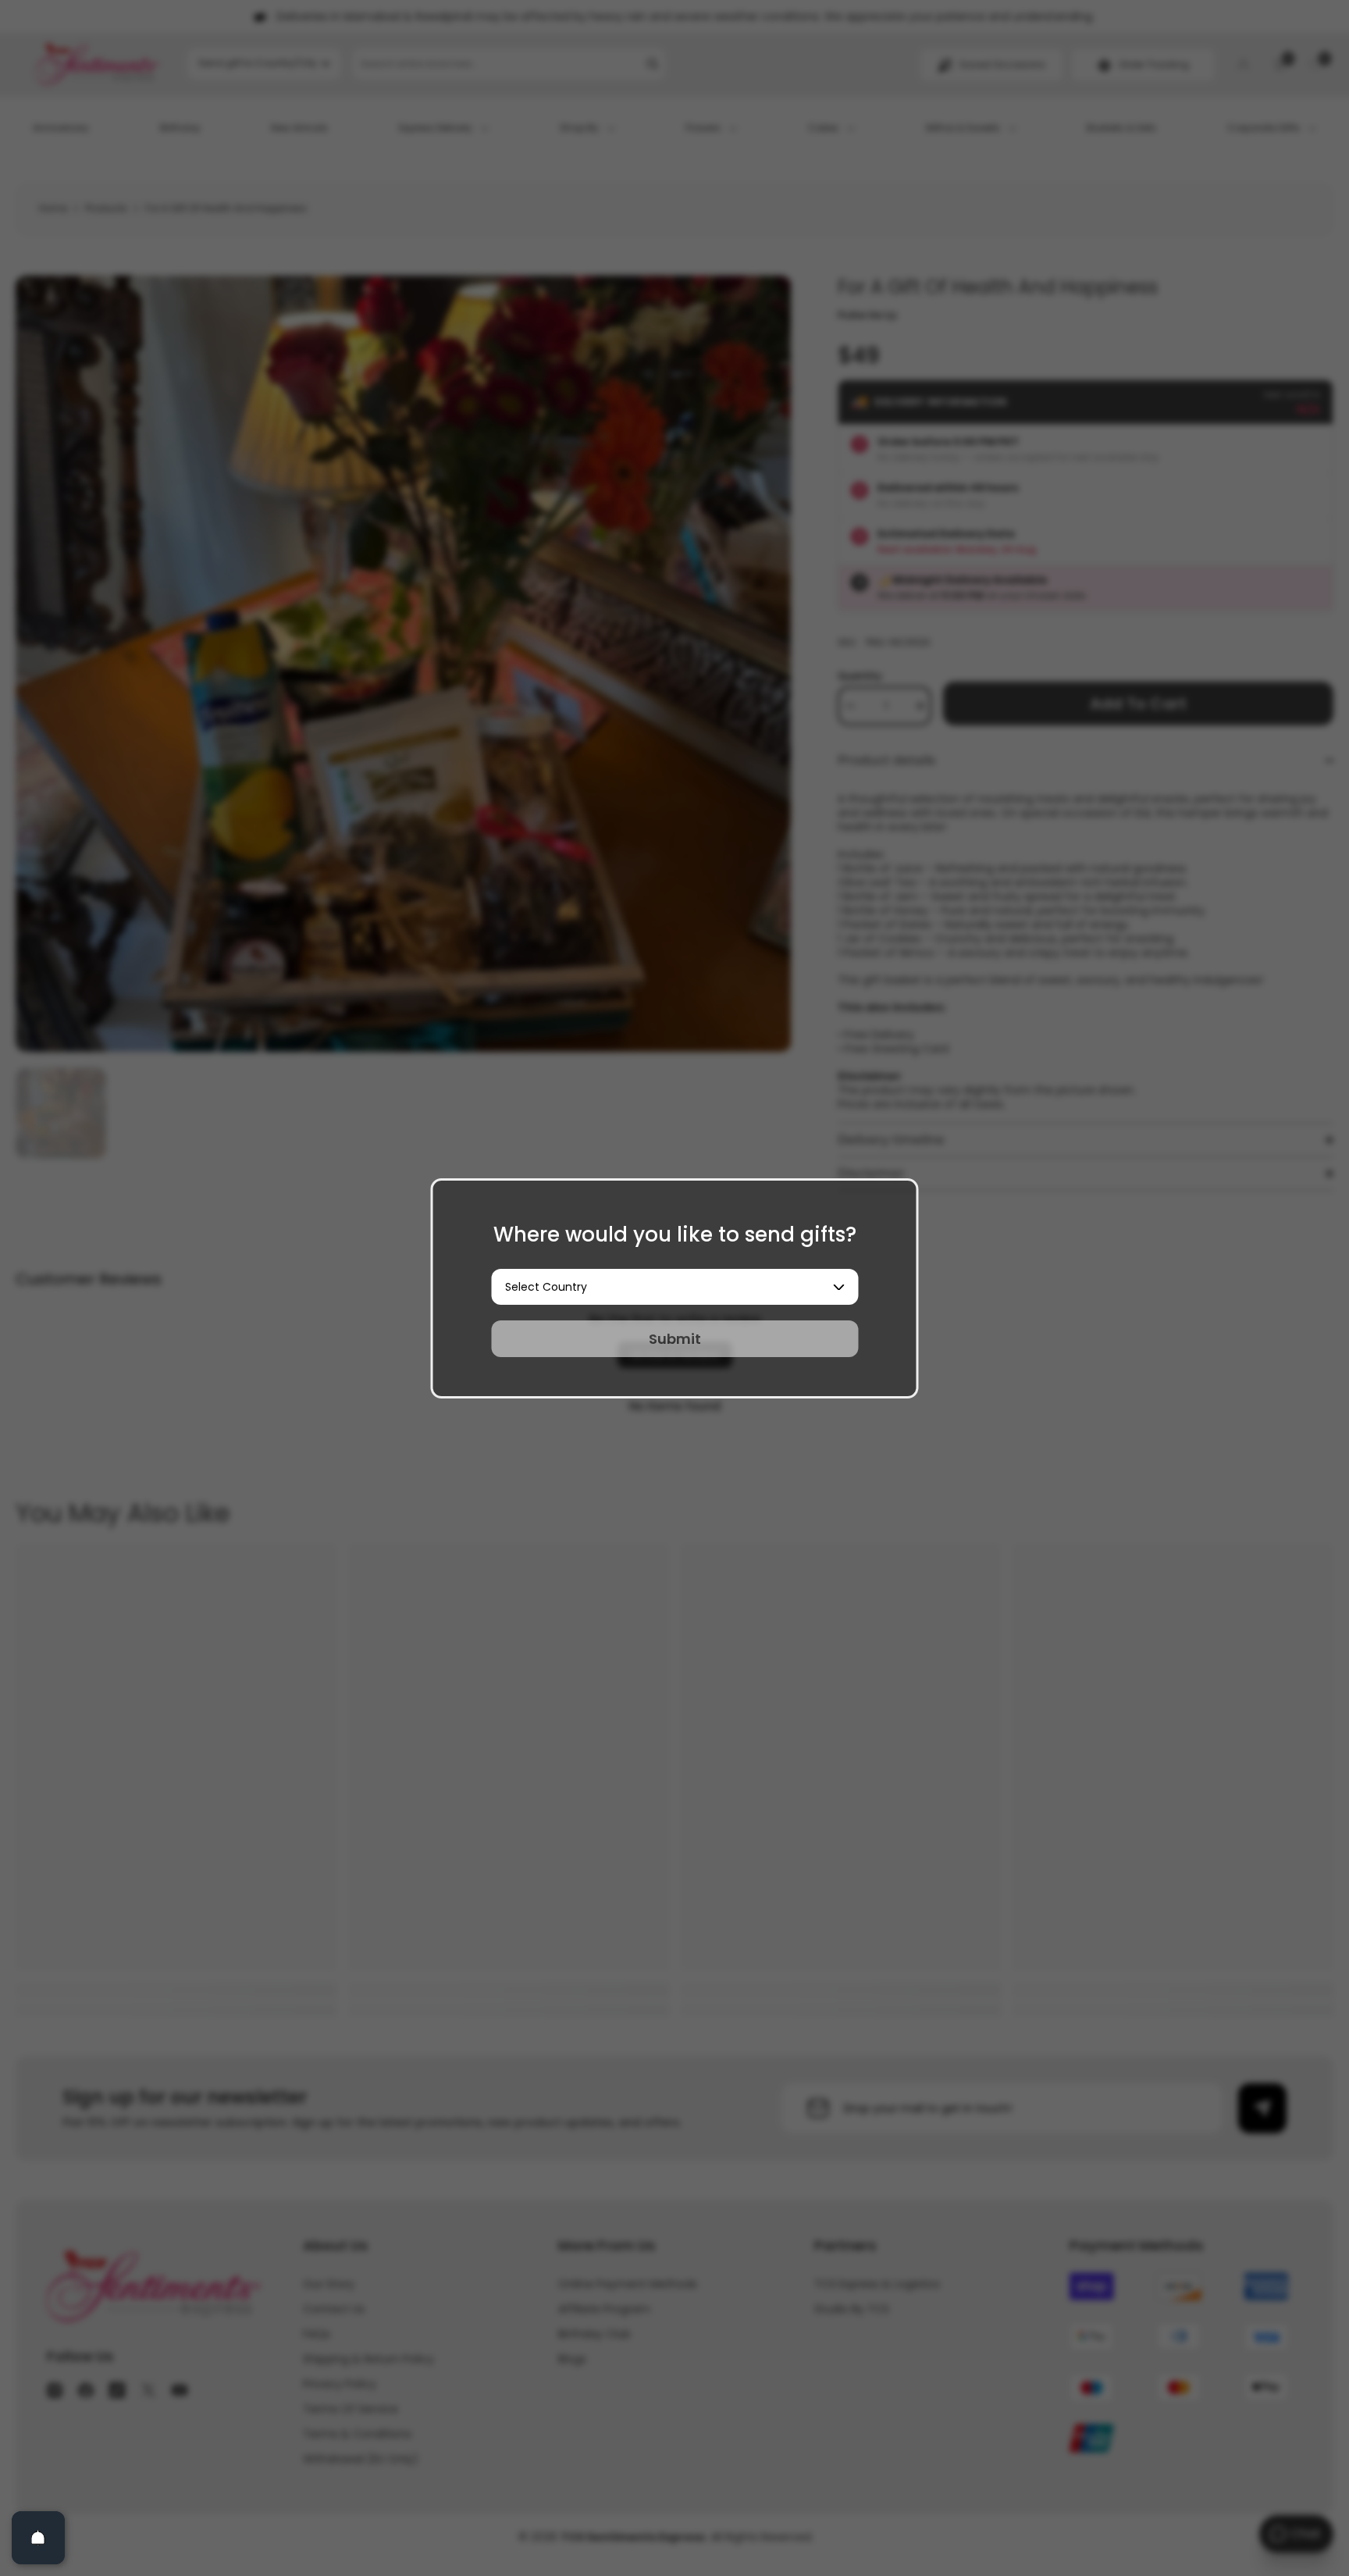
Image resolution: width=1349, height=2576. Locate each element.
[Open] (38, 2538)
